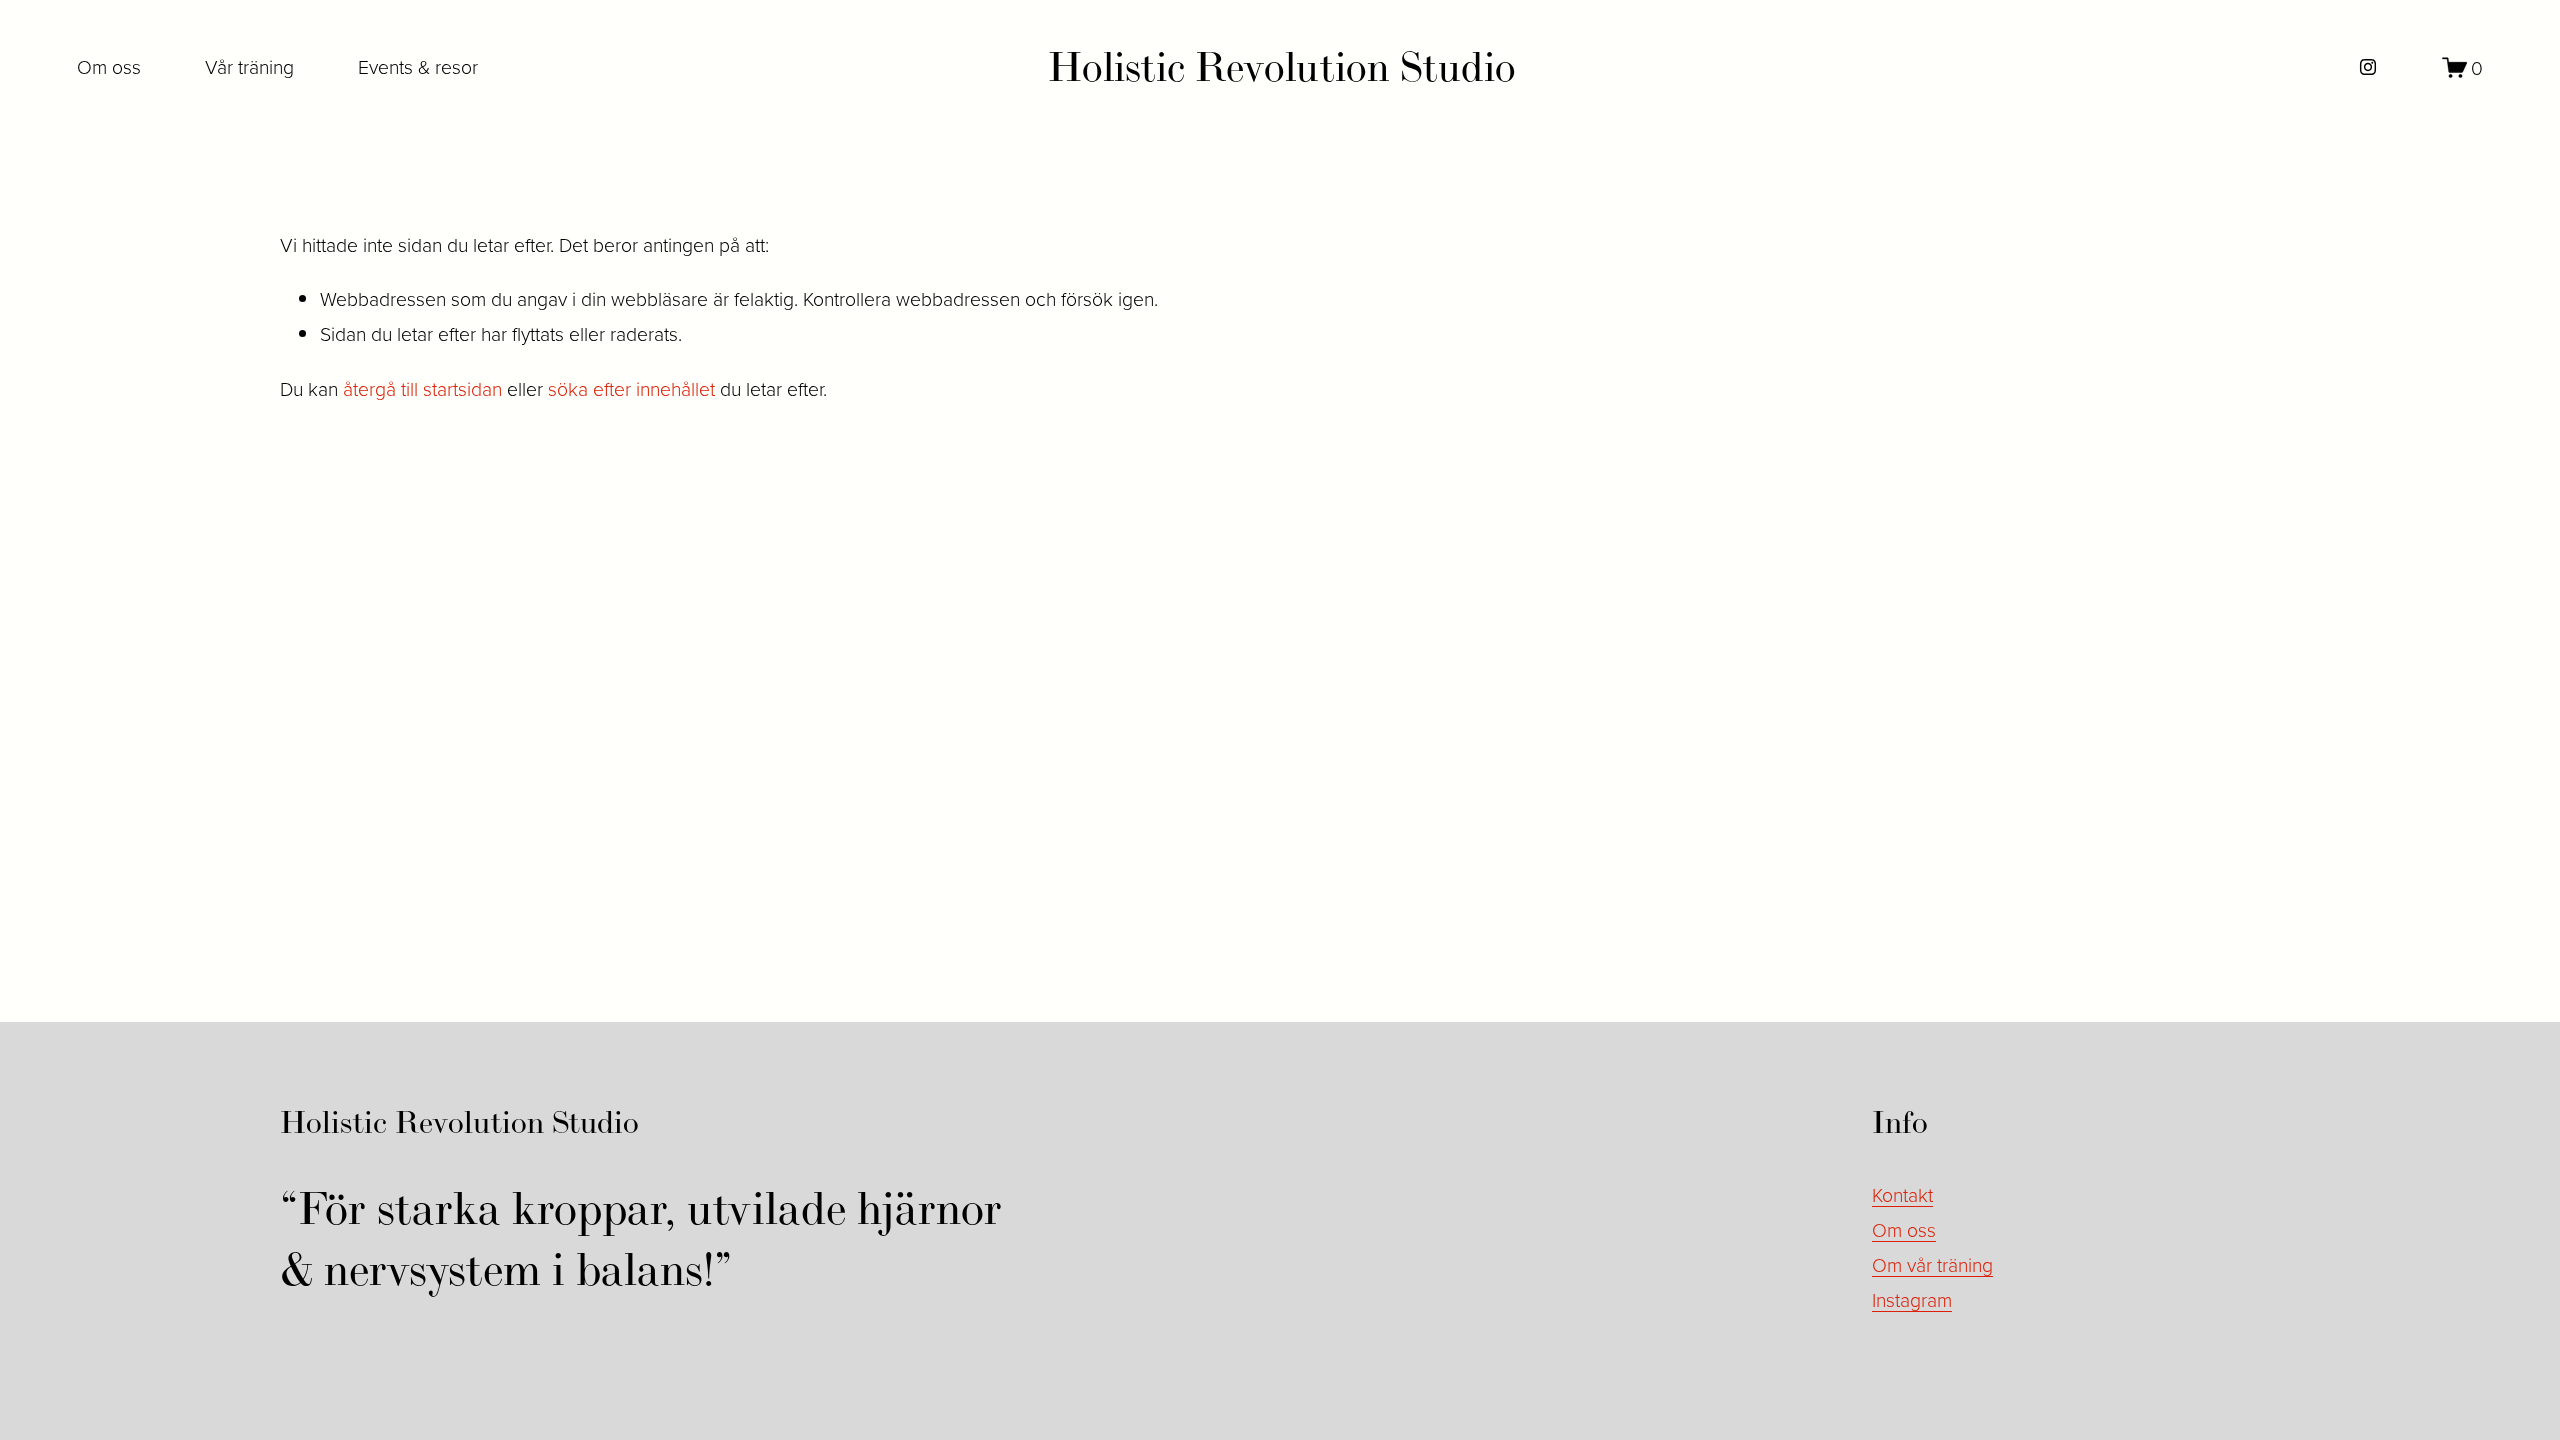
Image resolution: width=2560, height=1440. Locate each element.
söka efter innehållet (631, 388)
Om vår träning (1932, 1264)
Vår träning (249, 66)
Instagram (1912, 1299)
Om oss (109, 66)
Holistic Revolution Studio (1282, 66)
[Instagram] (2368, 67)
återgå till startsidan (422, 388)
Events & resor (418, 66)
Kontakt (1902, 1194)
